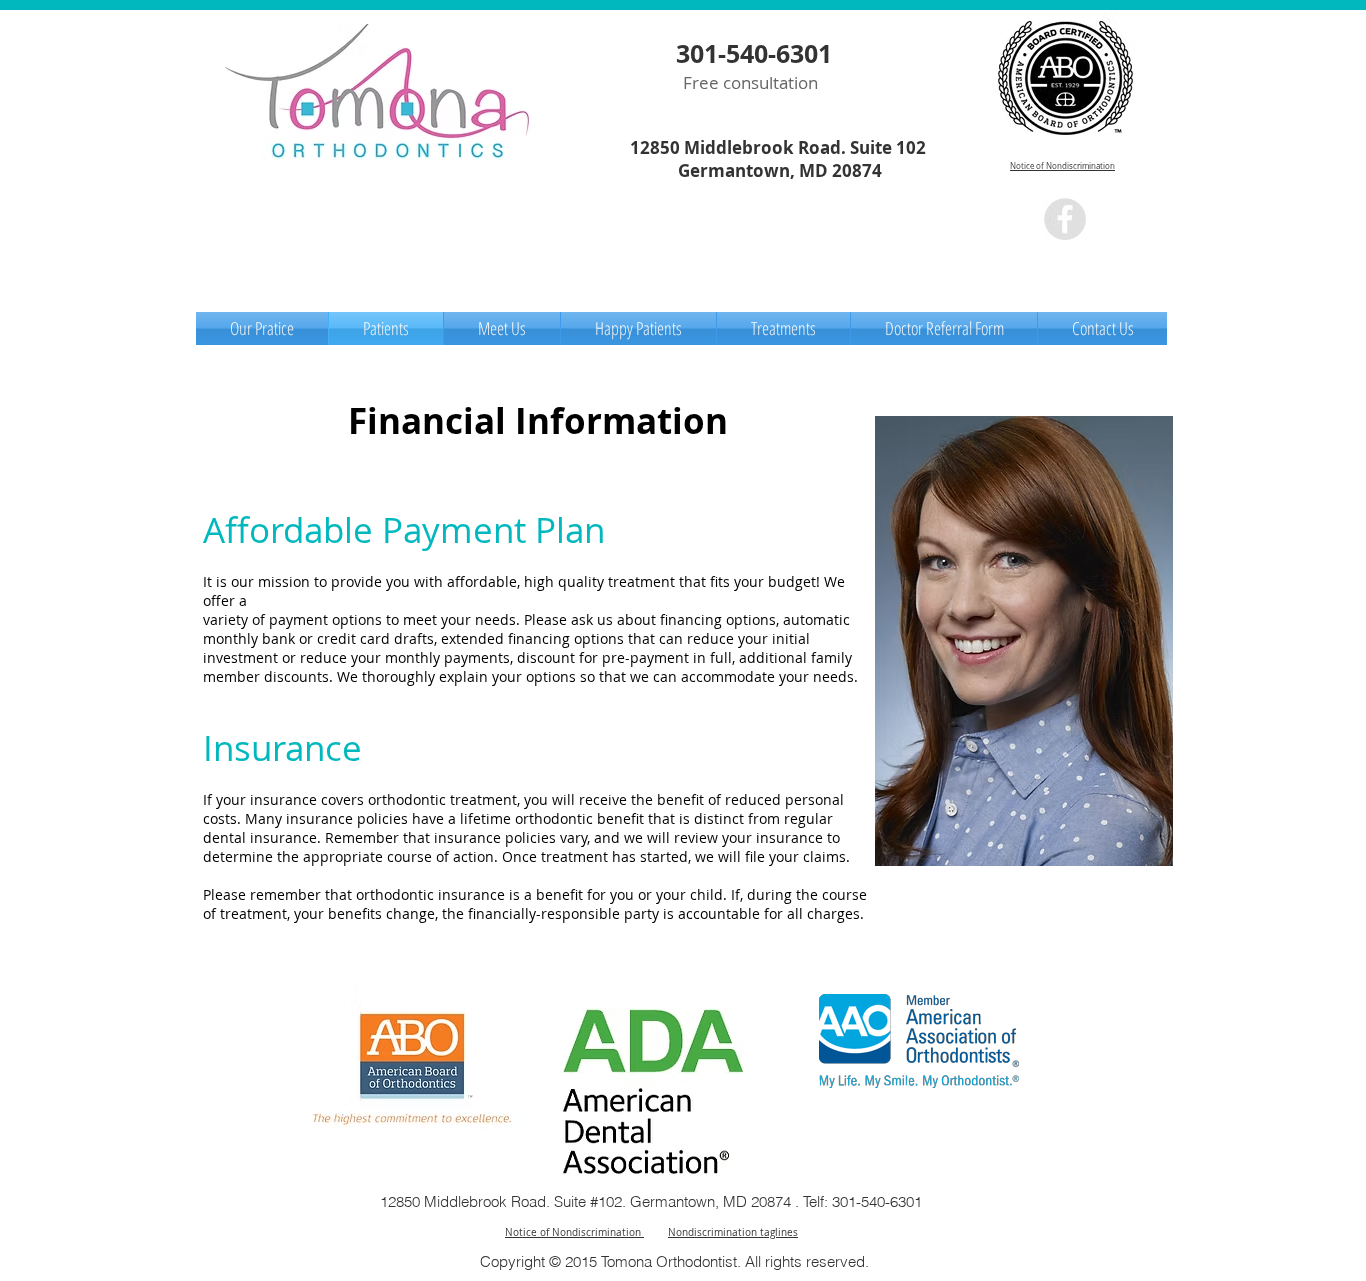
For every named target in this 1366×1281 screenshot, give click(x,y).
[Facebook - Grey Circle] (1065, 219)
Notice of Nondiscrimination (1062, 166)
